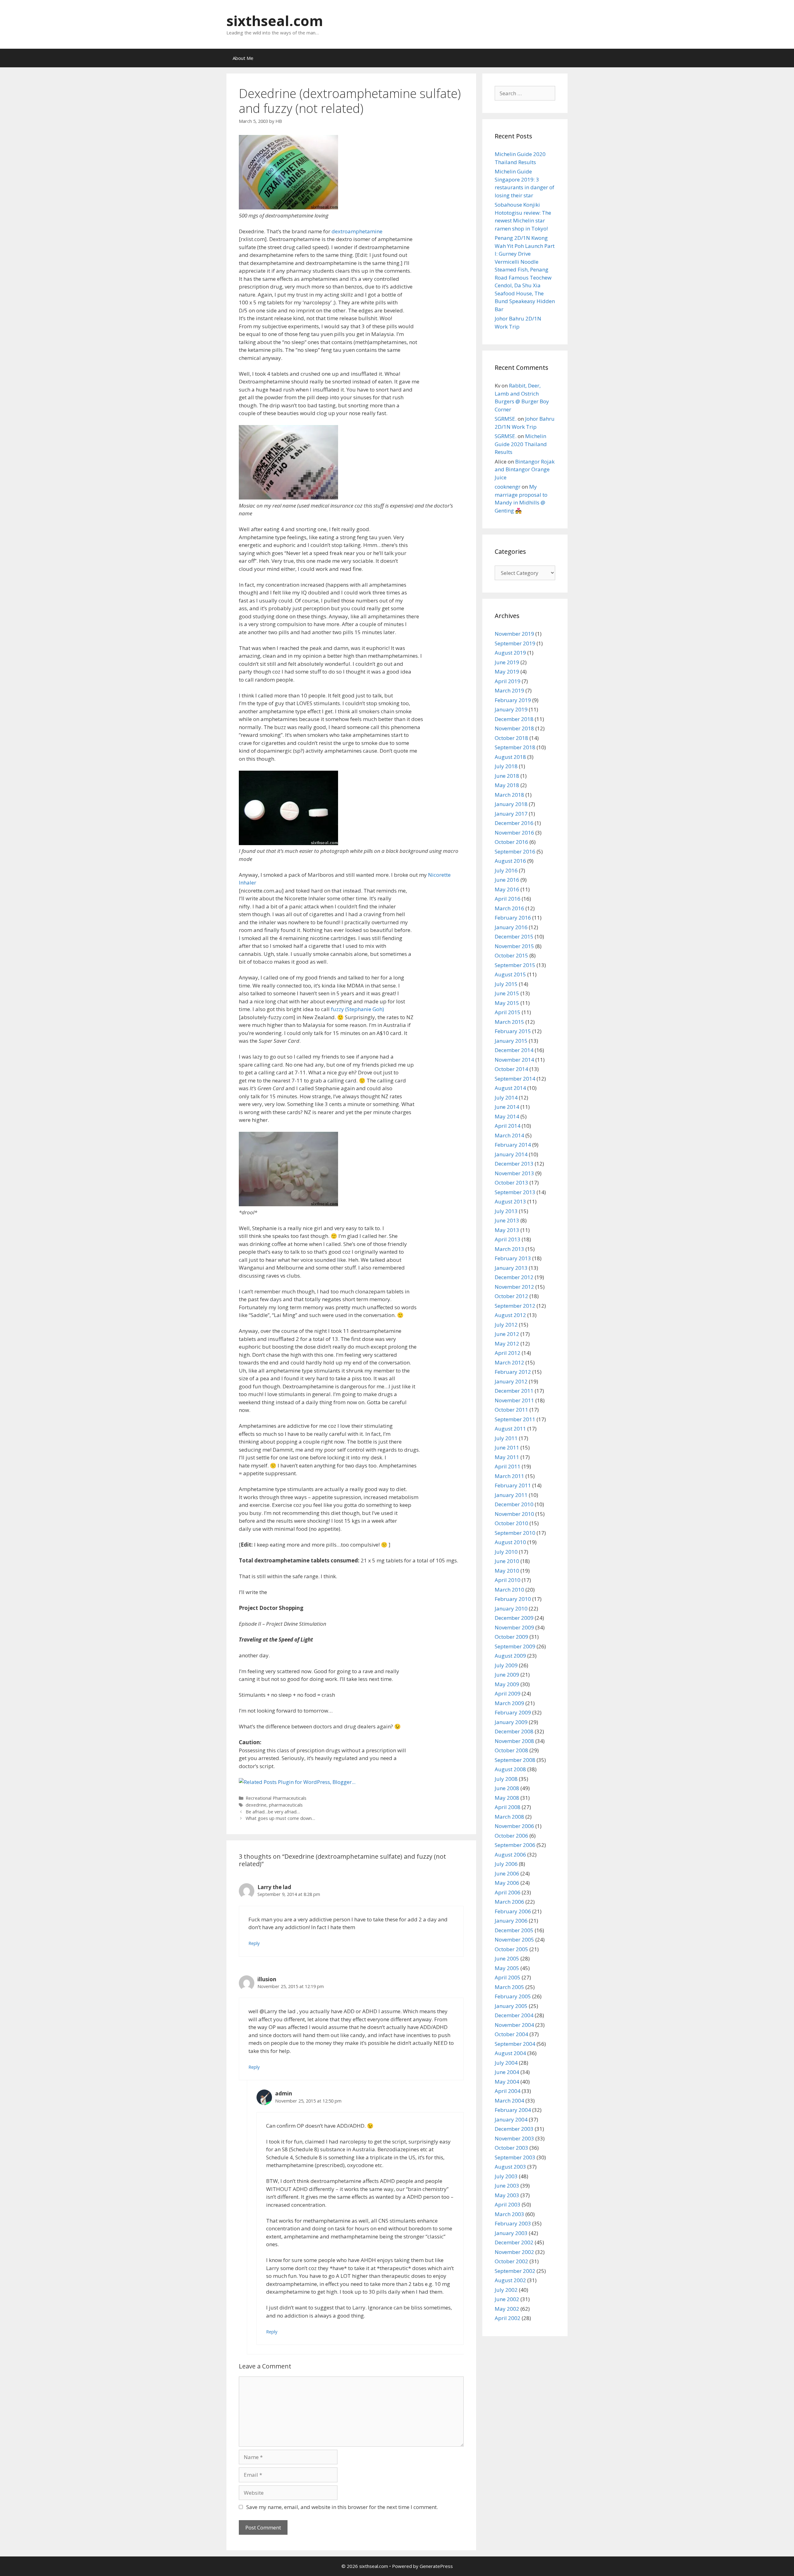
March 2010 (509, 1590)
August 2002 (510, 2280)
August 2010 (510, 1542)
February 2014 (513, 1145)
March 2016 (509, 908)
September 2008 (515, 1760)
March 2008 (509, 1817)
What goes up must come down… (280, 1818)
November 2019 (514, 634)
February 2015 (513, 1031)
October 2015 (511, 955)
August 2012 (510, 1315)
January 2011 (511, 1495)
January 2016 (511, 927)
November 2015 (514, 946)
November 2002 (514, 2252)
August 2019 (510, 653)
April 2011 (508, 1466)
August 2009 (510, 1656)
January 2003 (511, 2233)
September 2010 (515, 1533)
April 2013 (508, 1239)
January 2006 (511, 1921)
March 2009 (509, 1703)
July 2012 (506, 1325)
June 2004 (507, 2072)
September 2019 (515, 643)
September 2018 (515, 747)
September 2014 (515, 1079)
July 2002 (506, 2290)
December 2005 (514, 1930)
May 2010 (507, 1571)
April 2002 (508, 2318)
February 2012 (513, 1372)
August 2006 (510, 1855)
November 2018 (514, 728)
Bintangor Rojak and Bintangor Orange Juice (525, 469)
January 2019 (511, 709)
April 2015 (508, 1012)
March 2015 (509, 1022)
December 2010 (514, 1504)
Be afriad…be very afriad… (273, 1812)
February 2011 (513, 1485)
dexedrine (256, 1805)
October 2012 (511, 1296)
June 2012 (507, 1334)
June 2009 (507, 1675)
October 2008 (511, 1750)
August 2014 (510, 1088)
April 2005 (508, 1977)
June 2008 (507, 1788)
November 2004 (514, 2025)
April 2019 (508, 681)
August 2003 (510, 2167)
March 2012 (509, 1362)
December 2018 (514, 719)
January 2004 (511, 2119)
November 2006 (514, 1826)
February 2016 (513, 918)
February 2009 (513, 1712)
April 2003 (508, 2204)
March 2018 (509, 795)
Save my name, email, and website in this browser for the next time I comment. (342, 2507)
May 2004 (507, 2082)
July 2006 (506, 1864)
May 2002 (507, 2309)
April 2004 (508, 2091)
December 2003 (514, 2129)
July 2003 (506, 2176)
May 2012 (507, 1344)
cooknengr (508, 487)
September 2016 (515, 851)
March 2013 (509, 1249)
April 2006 (508, 1892)
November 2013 (514, 1173)
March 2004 (509, 2101)
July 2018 (506, 766)
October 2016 (511, 842)
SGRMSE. (506, 419)
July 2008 (506, 1779)
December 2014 (514, 1050)
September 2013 (515, 1192)
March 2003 (509, 2214)
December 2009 (514, 1618)
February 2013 (513, 1258)
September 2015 (515, 965)
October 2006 (511, 1836)
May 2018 (507, 785)
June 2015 (507, 993)
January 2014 (511, 1154)
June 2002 (507, 2299)
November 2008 (514, 1741)
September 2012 (515, 1306)
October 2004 (511, 2034)
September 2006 (515, 1845)
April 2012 (508, 1353)
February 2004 (513, 2110)
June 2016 (507, 880)
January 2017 (511, 814)
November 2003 (514, 2138)
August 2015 (510, 974)
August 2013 (510, 1201)
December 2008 (514, 1731)
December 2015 (514, 936)
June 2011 (507, 1447)
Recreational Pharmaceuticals (276, 1798)
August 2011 (510, 1429)
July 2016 (506, 870)
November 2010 (514, 1514)
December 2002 (514, 2242)
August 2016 (510, 861)
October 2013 (511, 1183)
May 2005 (507, 1968)
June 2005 (507, 1958)
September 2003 (515, 2157)
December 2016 (514, 823)
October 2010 (511, 1523)
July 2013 (506, 1211)
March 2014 (509, 1135)
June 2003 (507, 2186)
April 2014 (508, 1126)
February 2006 (513, 1911)
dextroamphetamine (357, 231)
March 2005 (509, 1987)
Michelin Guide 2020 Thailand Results (521, 444)
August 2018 (510, 757)
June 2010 (507, 1561)
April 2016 (508, 899)
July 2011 (506, 1438)
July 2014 (506, 1098)
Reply (254, 1943)
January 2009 (511, 1722)
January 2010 (511, 1608)
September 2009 (515, 1646)
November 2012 (514, 1287)
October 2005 (511, 1949)
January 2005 (511, 2006)
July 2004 (506, 2063)
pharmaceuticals (286, 1805)
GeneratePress (436, 2566)
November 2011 (514, 1400)
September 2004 (515, 2044)
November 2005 (514, 1940)
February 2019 (513, 700)
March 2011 (509, 1476)
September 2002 (515, 2271)
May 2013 (507, 1230)
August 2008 (510, 1769)
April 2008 (508, 1807)
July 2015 (506, 984)
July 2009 (506, 1665)
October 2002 (511, 2261)
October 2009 (511, 1637)
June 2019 (507, 662)
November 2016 (514, 833)
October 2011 (511, 1410)
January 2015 (511, 1041)
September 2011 (515, 1419)
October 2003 (511, 2148)
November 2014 (514, 1060)
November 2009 (514, 1627)
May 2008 (507, 1798)
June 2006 (507, 1873)
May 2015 (507, 1003)
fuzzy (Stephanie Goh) (357, 1009)
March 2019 (509, 690)
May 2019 (507, 672)
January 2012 (511, 1381)
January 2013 (511, 1268)
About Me (243, 58)
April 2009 (508, 1693)
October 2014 (511, 1069)
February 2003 (513, 2223)
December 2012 (514, 1277)
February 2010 (513, 1599)
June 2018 (507, 776)
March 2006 (509, 1902)
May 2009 (507, 1684)
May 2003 (507, 2195)
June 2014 (507, 1107)
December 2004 (514, 2015)
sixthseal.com (275, 21)
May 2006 (507, 1883)
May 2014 (507, 1116)
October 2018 (511, 738)
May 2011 (507, 1457)
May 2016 (507, 889)
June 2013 (507, 1220)
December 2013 (514, 1164)
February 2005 (513, 1996)
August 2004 (510, 2053)
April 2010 (508, 1580)
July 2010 (506, 1552)
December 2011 (514, 1391)
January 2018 (511, 804)
